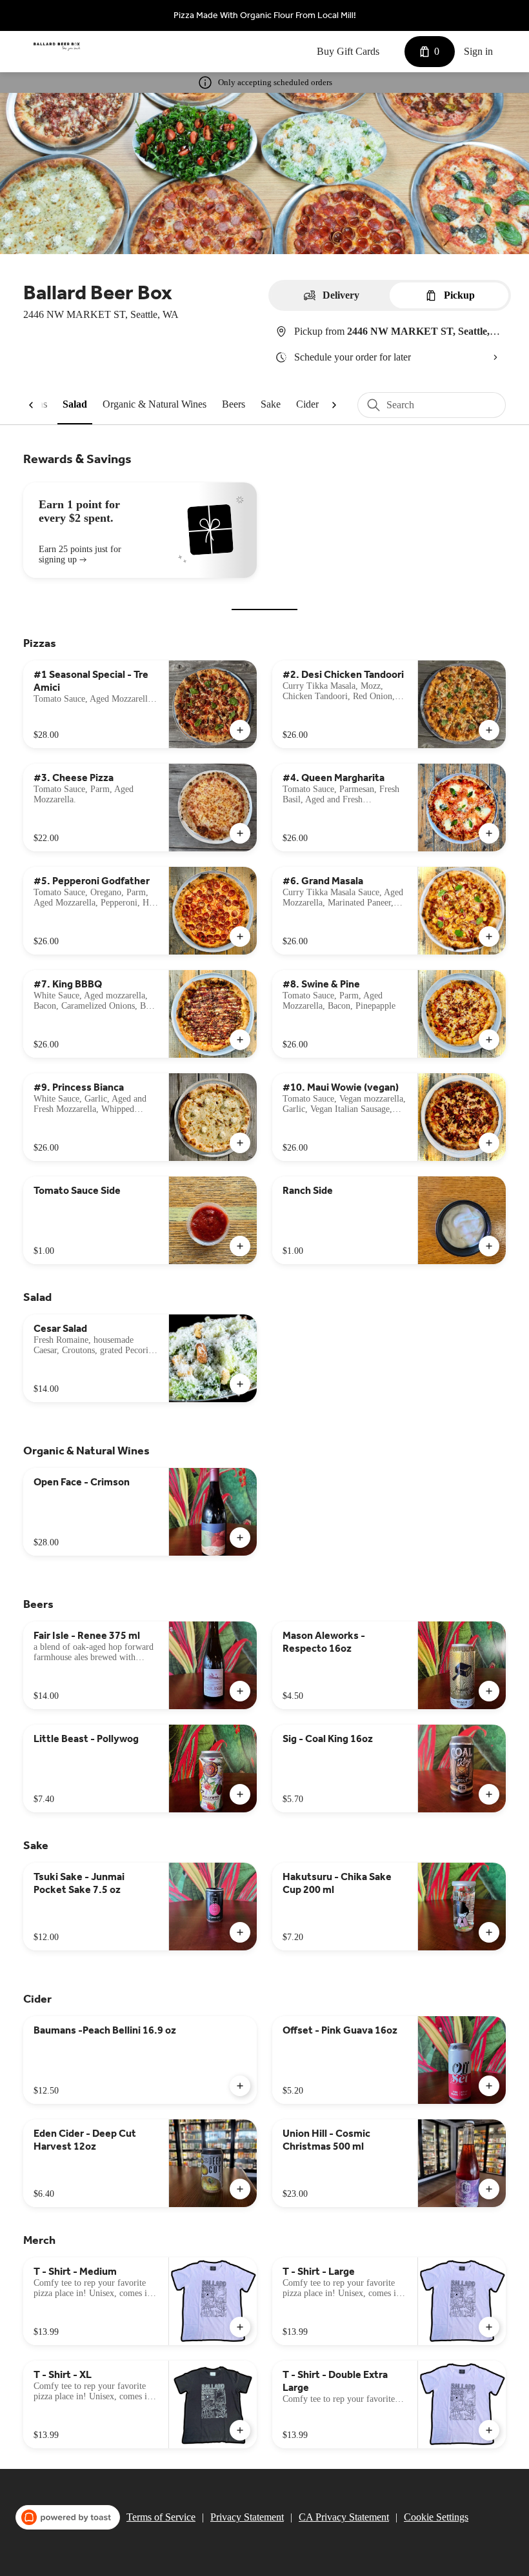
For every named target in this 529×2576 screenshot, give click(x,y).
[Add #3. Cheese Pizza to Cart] (240, 833)
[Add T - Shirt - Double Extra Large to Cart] (489, 2430)
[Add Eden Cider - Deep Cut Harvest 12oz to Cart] (240, 2189)
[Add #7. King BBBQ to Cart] (240, 1040)
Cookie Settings (436, 2517)
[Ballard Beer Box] (57, 46)
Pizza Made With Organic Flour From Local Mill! (265, 15)
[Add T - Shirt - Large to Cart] (489, 2327)
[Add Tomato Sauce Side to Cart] (240, 1246)
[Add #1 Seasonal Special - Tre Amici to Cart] (240, 730)
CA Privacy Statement (344, 2517)
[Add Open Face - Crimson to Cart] (240, 1538)
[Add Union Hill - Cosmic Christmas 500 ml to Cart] (489, 2189)
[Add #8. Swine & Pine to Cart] (489, 1040)
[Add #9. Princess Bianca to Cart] (240, 1143)
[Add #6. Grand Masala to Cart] (489, 936)
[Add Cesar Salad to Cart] (240, 1384)
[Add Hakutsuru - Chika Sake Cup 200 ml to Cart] (489, 1932)
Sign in (478, 51)
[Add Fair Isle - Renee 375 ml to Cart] (240, 1691)
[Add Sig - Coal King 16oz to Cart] (489, 1794)
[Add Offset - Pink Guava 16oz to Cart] (489, 2086)
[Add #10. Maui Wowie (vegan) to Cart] (489, 1143)
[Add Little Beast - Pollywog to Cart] (240, 1794)
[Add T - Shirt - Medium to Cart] (240, 2327)
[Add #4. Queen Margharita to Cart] (489, 833)
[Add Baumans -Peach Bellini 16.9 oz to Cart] (240, 2086)
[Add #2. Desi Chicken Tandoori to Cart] (489, 730)
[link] (75, 404)
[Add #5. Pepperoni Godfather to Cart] (240, 936)
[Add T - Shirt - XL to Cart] (240, 2430)
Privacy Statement (247, 2517)
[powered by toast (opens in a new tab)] (68, 2517)
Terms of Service (161, 2517)
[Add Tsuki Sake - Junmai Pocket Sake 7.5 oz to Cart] (240, 1932)
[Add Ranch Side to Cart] (489, 1246)
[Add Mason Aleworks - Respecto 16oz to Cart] (489, 1691)
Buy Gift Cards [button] (348, 51)
